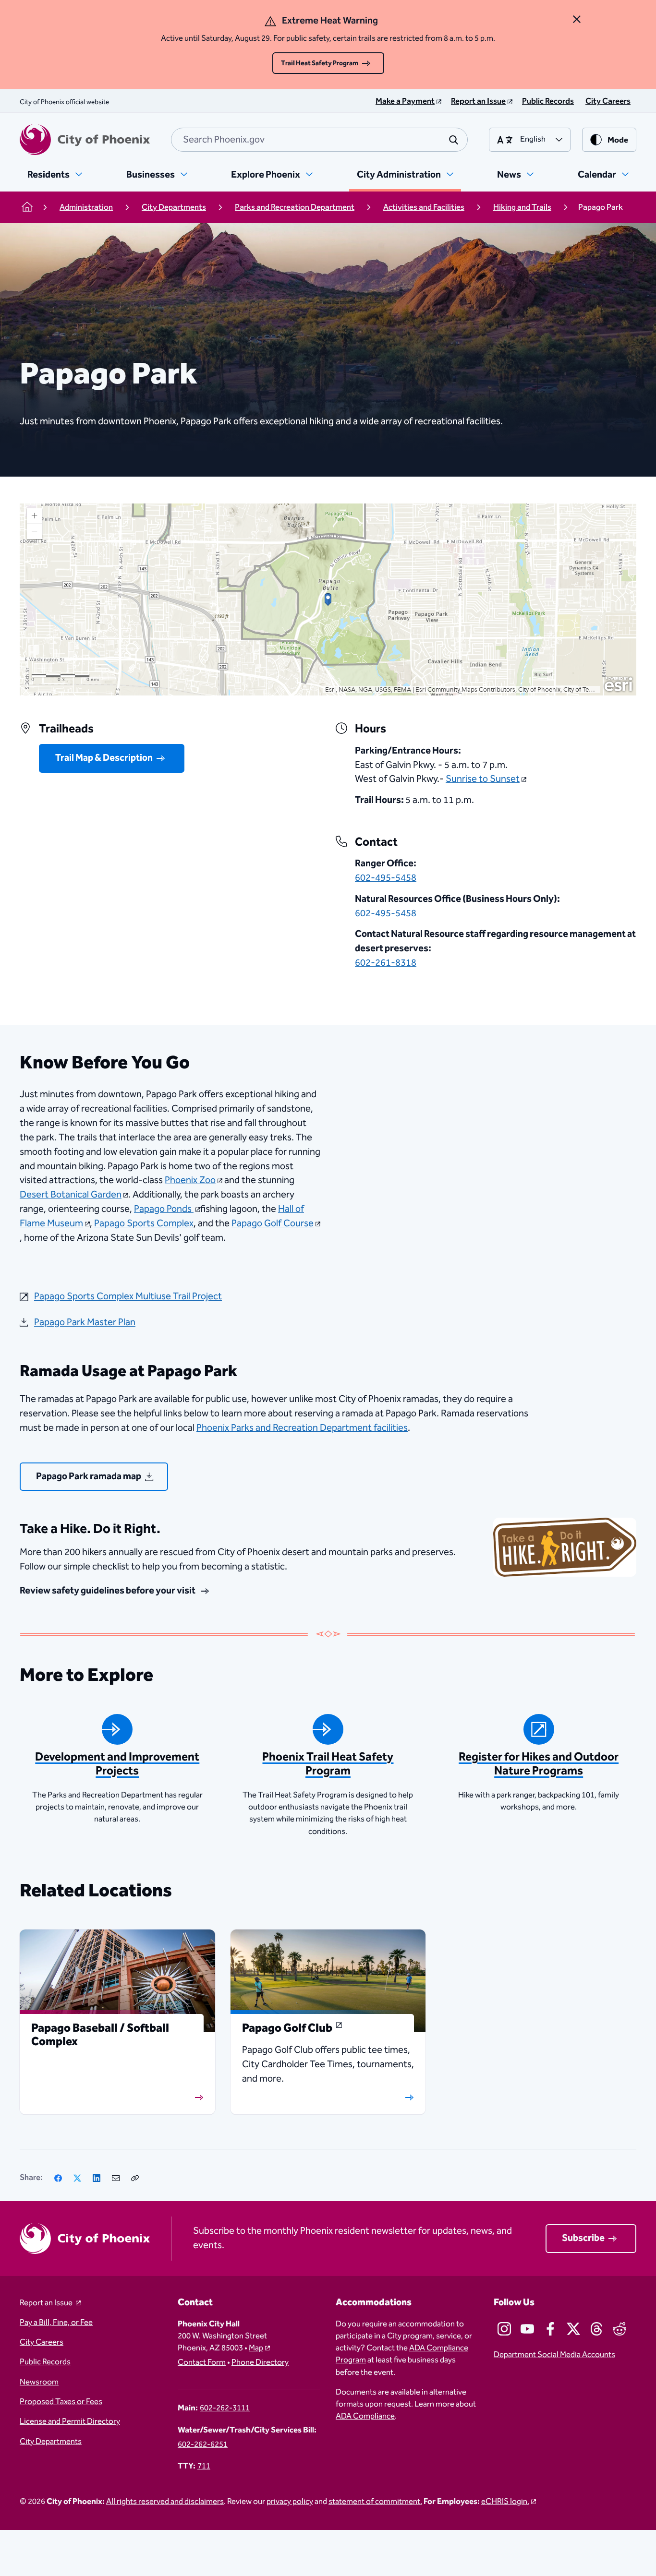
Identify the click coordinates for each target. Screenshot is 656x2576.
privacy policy (290, 2502)
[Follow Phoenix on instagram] (504, 2329)
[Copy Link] (135, 2178)
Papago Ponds (164, 1209)
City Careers (42, 2342)
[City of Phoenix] (85, 140)
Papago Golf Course (273, 1223)
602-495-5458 (386, 878)
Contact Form (202, 2363)
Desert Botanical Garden (71, 1195)
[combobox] (319, 140)
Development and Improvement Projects (117, 1764)
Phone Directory (260, 2363)
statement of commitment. (375, 2502)
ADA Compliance (365, 2416)
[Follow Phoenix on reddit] (620, 2329)
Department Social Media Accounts (554, 2355)
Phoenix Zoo (190, 1180)
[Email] (116, 2178)
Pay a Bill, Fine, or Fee (56, 2323)
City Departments (51, 2442)
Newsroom (39, 2382)
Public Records (45, 2362)
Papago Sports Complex (144, 1223)
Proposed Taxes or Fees (61, 2402)
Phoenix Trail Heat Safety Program (328, 1764)
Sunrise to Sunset (483, 779)
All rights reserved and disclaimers (165, 2502)
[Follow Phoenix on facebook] (550, 2329)
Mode (618, 140)
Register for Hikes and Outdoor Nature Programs (539, 1764)
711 (204, 2466)
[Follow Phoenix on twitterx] (573, 2329)
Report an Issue (47, 2303)
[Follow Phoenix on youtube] (527, 2329)
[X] (77, 2178)
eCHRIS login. (505, 2502)
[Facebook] (58, 2178)
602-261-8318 (386, 963)
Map (256, 2348)
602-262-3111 (225, 2408)
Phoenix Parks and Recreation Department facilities (302, 1428)
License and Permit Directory (70, 2422)
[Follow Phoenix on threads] (596, 2329)
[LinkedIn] (97, 2178)
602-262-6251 (203, 2445)
